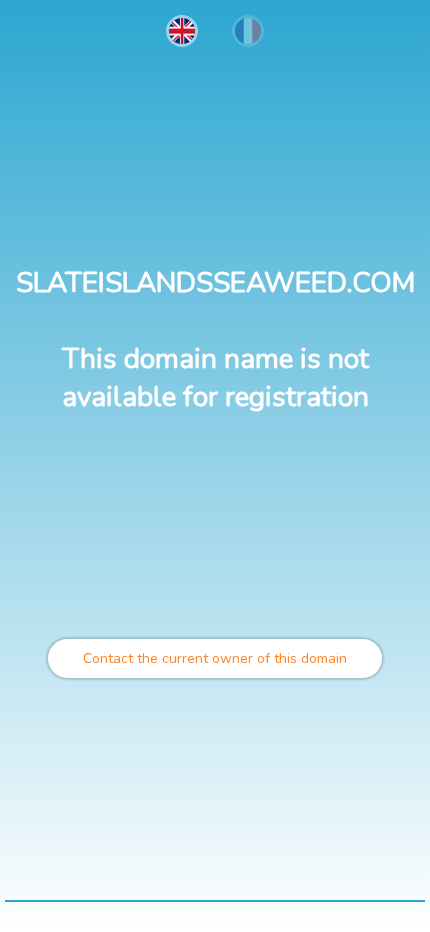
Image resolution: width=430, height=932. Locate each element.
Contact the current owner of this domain (215, 658)
